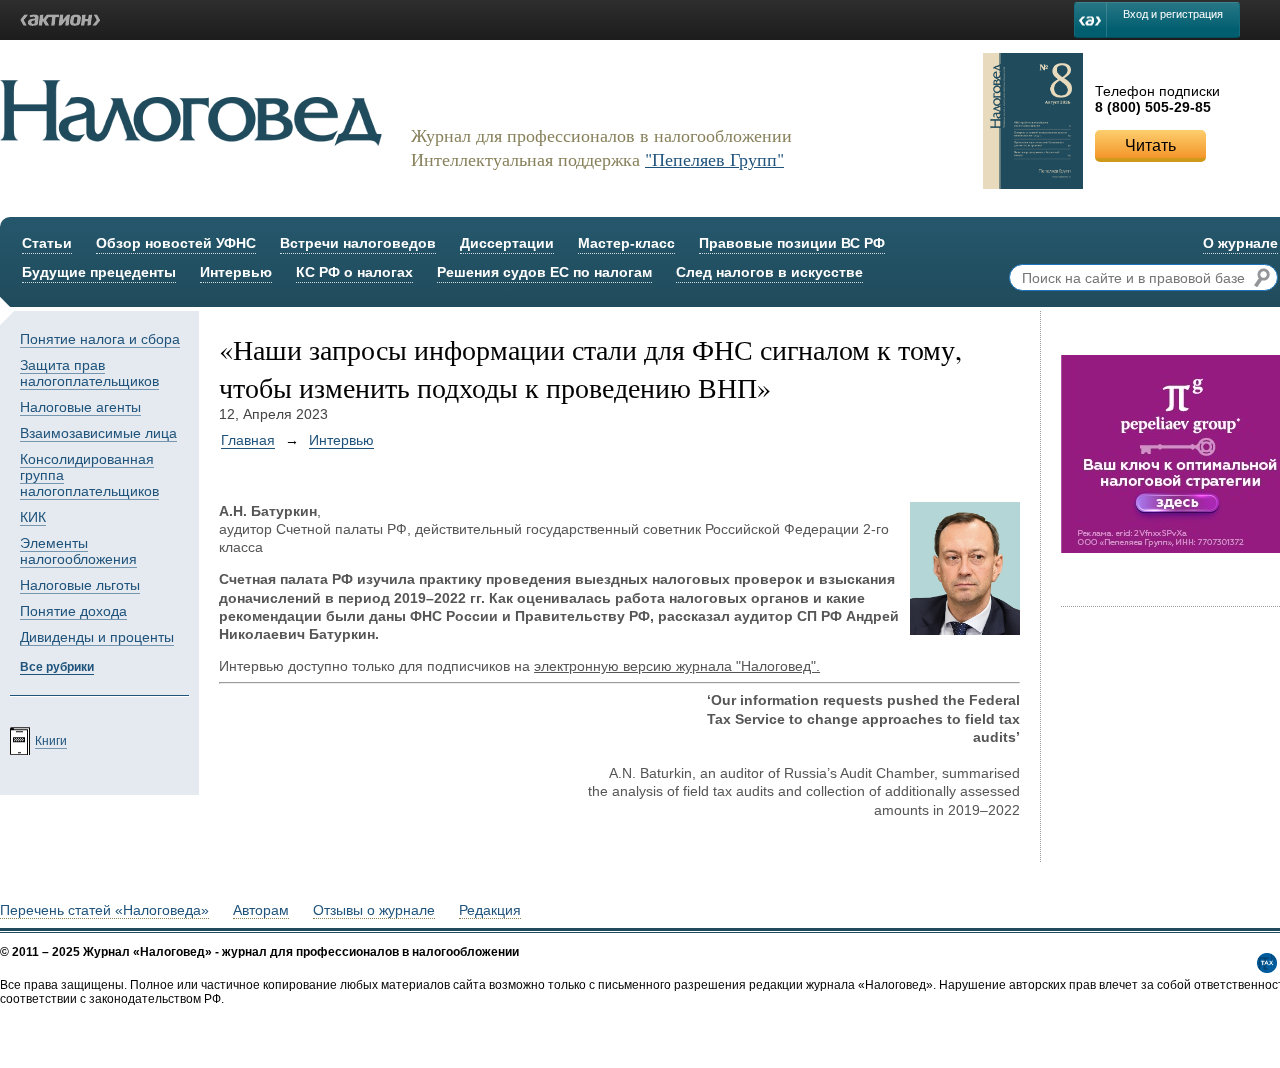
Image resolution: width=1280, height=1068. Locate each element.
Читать (1150, 145)
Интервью (236, 272)
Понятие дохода (73, 611)
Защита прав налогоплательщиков (89, 373)
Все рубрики (57, 667)
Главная (248, 440)
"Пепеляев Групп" (714, 159)
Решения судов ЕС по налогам (544, 272)
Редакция (490, 910)
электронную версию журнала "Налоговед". (677, 666)
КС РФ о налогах (354, 272)
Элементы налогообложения (78, 551)
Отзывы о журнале (374, 910)
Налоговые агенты (80, 407)
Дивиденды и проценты (97, 637)
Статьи (47, 243)
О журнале (1240, 243)
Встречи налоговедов (358, 243)
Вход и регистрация (1173, 14)
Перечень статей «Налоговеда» (104, 910)
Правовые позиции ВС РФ (792, 243)
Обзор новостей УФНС (176, 243)
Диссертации (507, 243)
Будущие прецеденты (99, 272)
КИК (33, 517)
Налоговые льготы (80, 585)
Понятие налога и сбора (100, 339)
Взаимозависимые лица (98, 433)
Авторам (261, 910)
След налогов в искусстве (769, 272)
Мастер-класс (626, 243)
